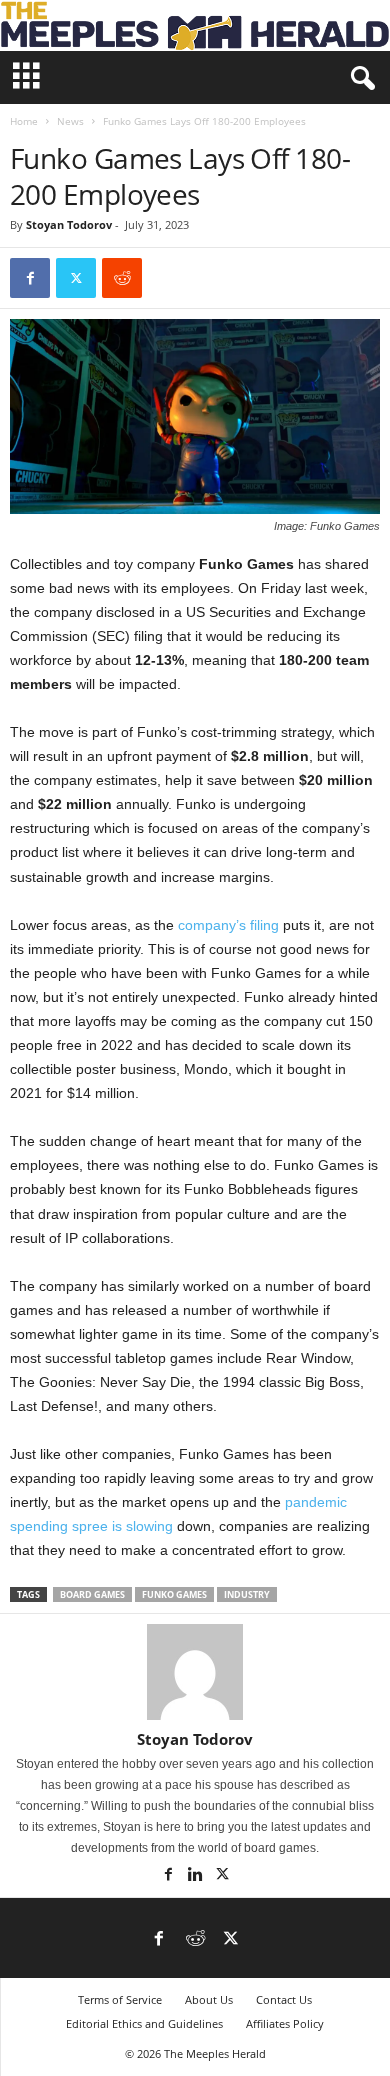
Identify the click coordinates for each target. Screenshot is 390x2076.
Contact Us (284, 1999)
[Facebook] (30, 278)
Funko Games (174, 1594)
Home (24, 121)
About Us (209, 1999)
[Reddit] (195, 1940)
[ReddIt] (122, 278)
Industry (247, 1594)
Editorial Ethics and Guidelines (144, 2023)
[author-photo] (195, 1672)
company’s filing (228, 925)
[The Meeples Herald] (195, 25)
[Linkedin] (196, 1876)
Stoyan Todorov (69, 224)
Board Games (92, 1594)
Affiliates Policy (285, 2023)
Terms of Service (120, 1999)
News (70, 121)
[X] (76, 278)
